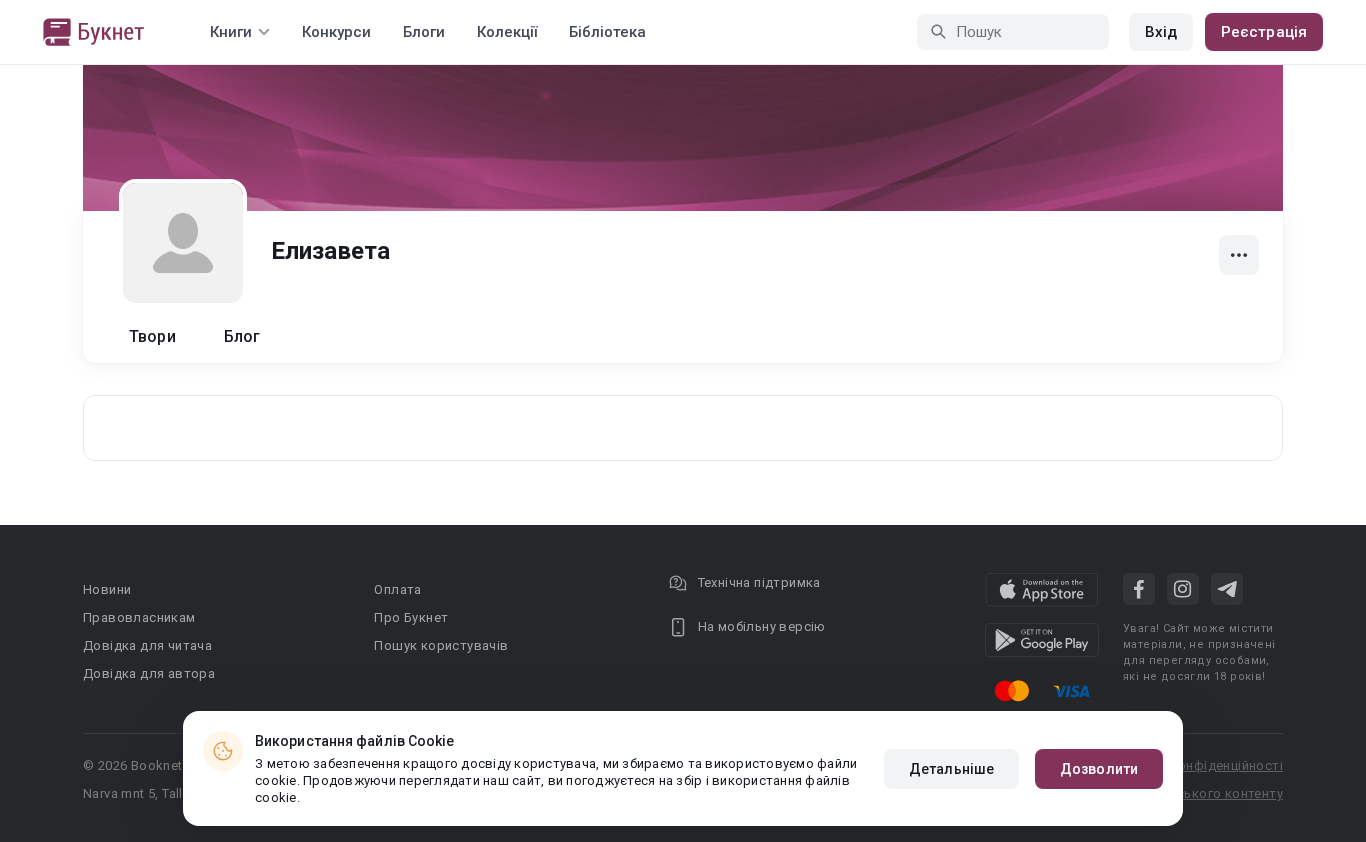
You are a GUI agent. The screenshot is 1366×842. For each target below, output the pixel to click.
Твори (152, 336)
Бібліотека (607, 32)
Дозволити (1099, 769)
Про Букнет (411, 617)
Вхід (1161, 32)
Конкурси (336, 32)
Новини (107, 589)
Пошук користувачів (441, 645)
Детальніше (951, 769)
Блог (242, 336)
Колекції (507, 32)
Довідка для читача (147, 645)
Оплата (397, 589)
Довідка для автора (149, 673)
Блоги (424, 32)
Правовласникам (139, 617)
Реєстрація (1264, 32)
